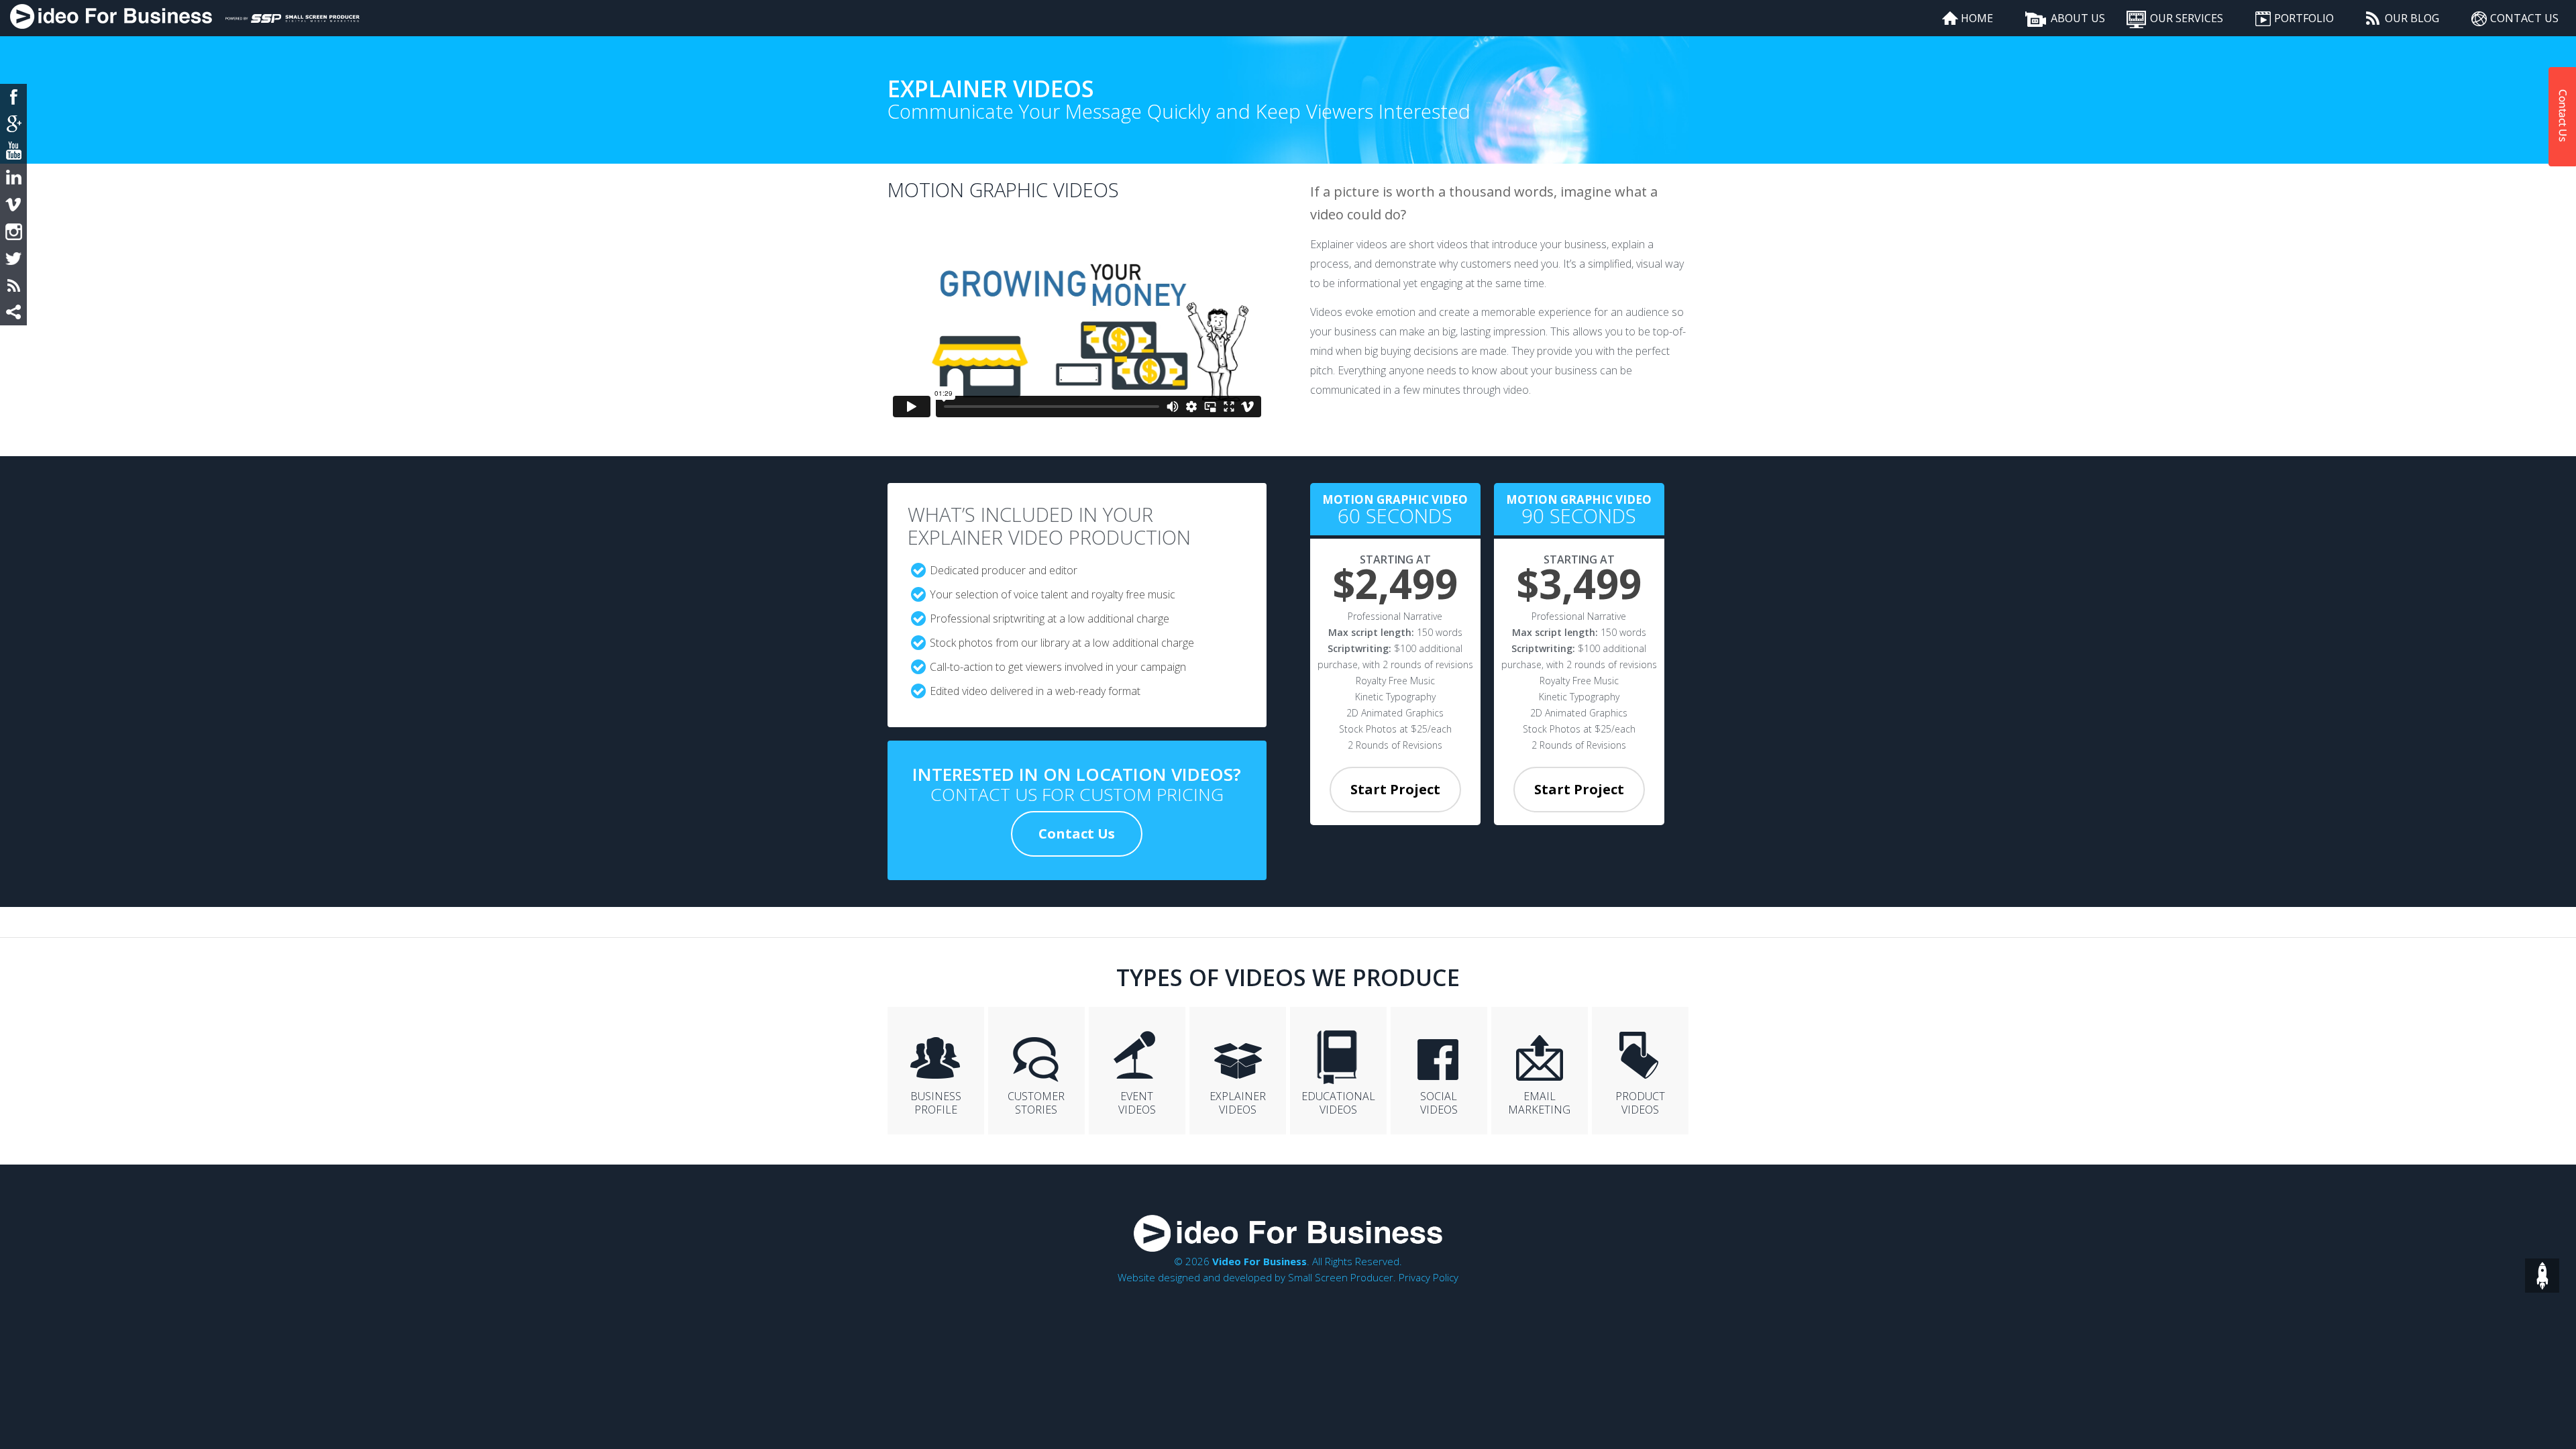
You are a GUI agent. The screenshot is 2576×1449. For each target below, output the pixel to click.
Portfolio (2304, 18)
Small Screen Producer (1341, 1277)
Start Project (1395, 789)
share (13, 312)
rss (13, 285)
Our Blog (2412, 18)
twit (13, 258)
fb (13, 97)
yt (13, 151)
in (13, 178)
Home (1977, 18)
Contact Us (2524, 18)
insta (13, 231)
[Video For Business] (111, 18)
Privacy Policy (1429, 1277)
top (2542, 1276)
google (13, 124)
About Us (2078, 18)
